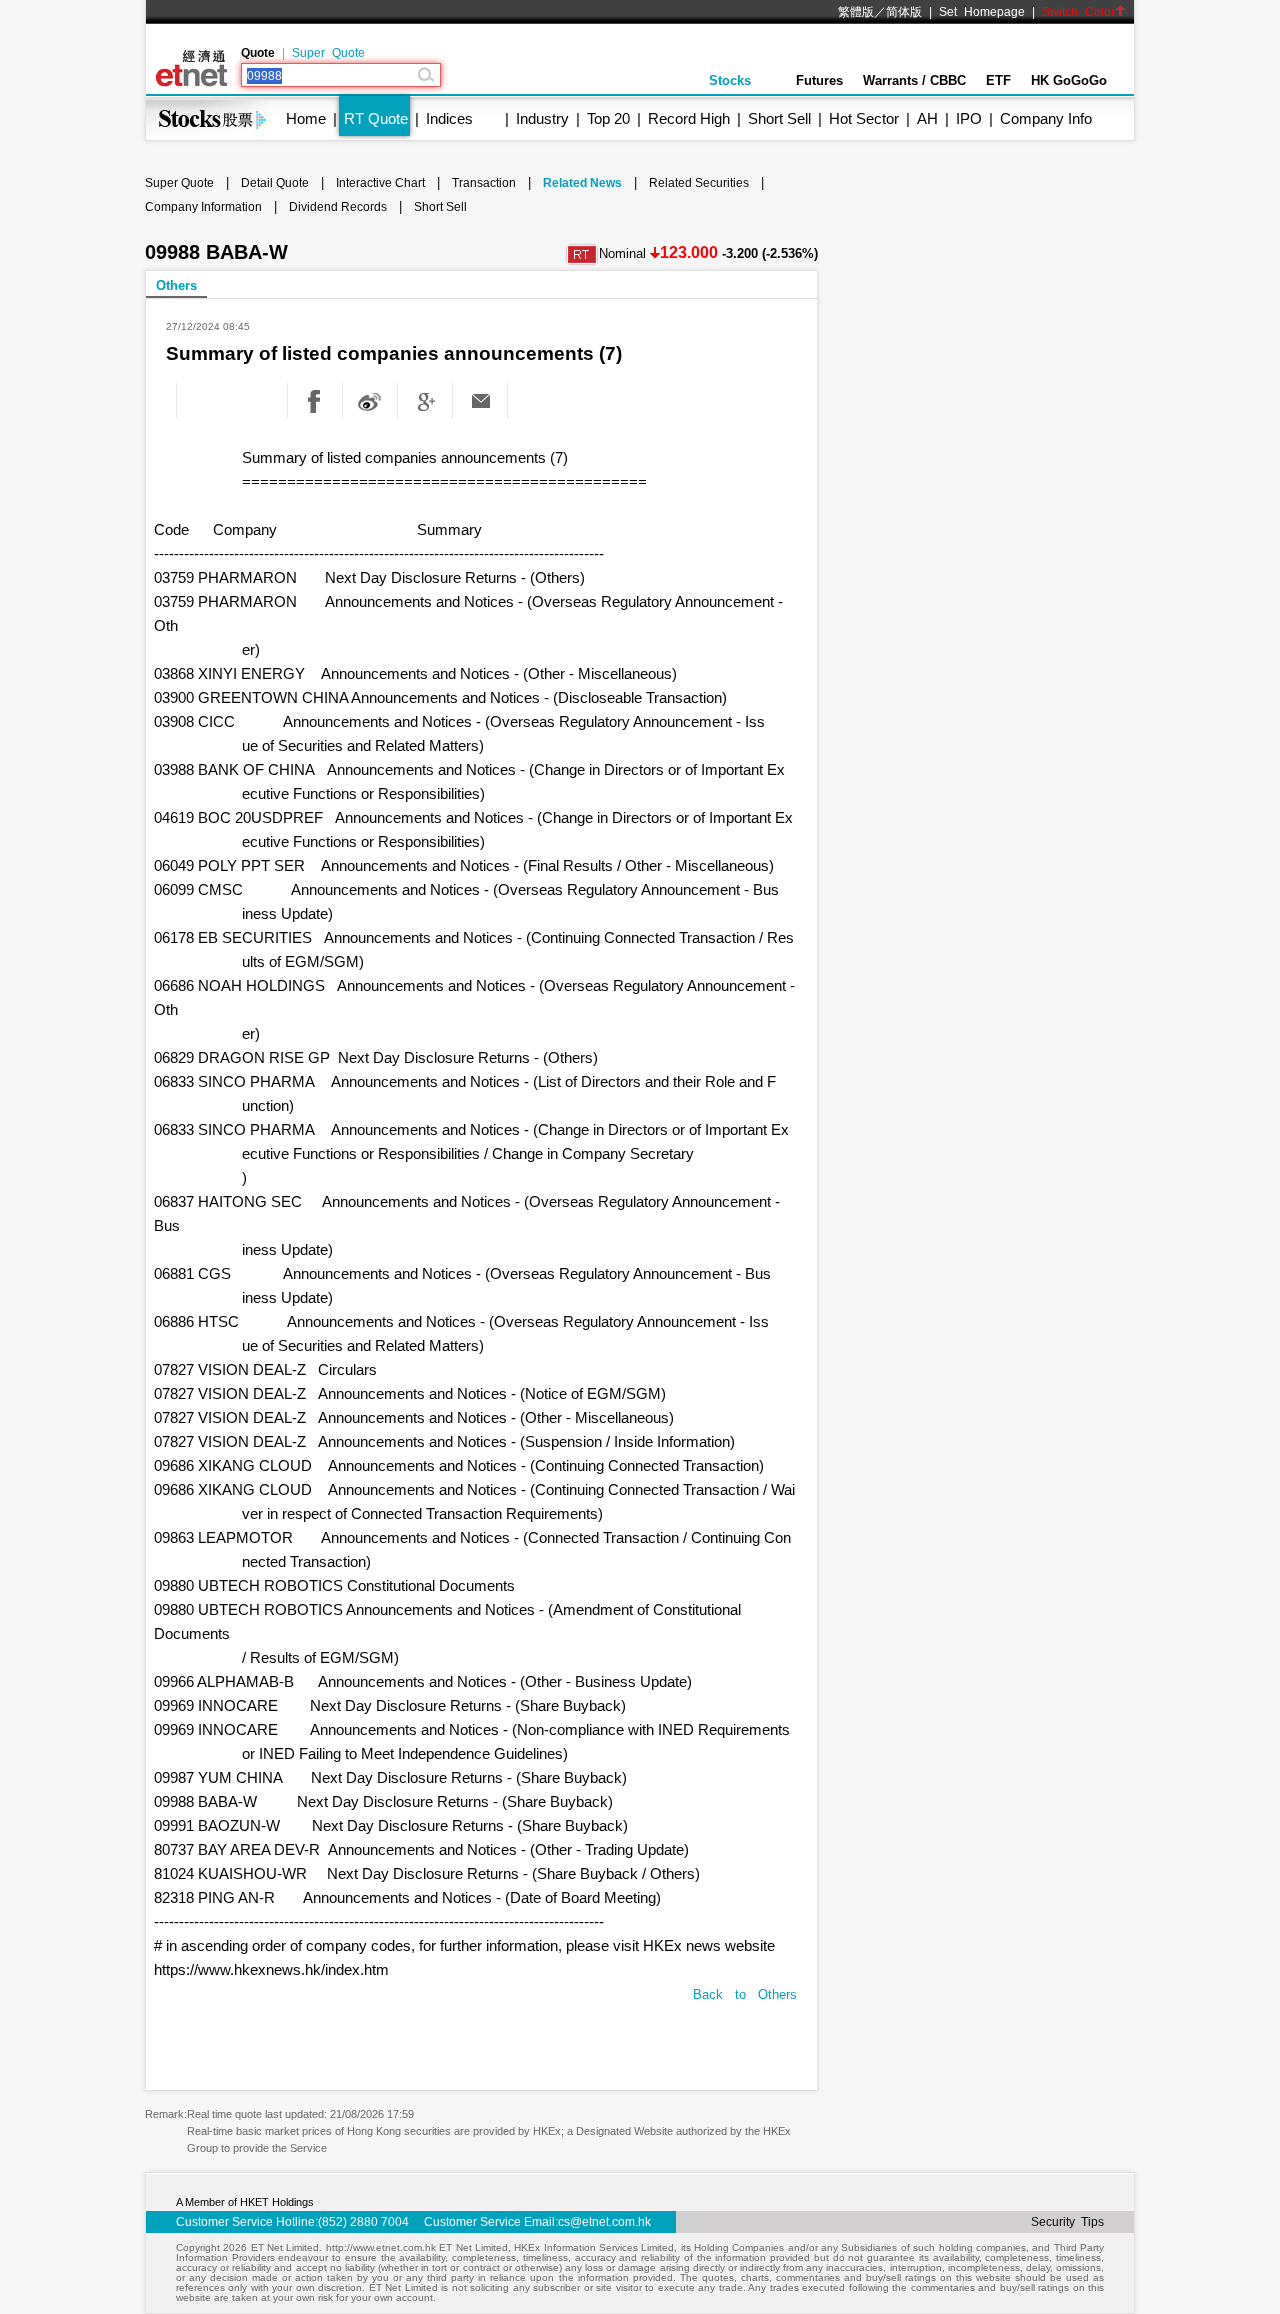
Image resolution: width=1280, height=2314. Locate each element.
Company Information (203, 207)
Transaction (484, 183)
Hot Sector (864, 118)
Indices (449, 118)
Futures (819, 80)
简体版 (904, 12)
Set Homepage (982, 12)
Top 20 (608, 118)
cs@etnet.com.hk (604, 2222)
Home (306, 118)
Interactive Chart (380, 183)
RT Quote (376, 118)
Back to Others (745, 1994)
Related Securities (699, 183)
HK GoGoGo (1069, 80)
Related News (582, 183)
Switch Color (1078, 12)
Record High (689, 118)
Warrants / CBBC (914, 80)
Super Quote (328, 53)
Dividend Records (338, 207)
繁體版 (856, 12)
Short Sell (779, 118)
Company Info (1046, 118)
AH (927, 118)
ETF (998, 80)
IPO (969, 118)
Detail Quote (275, 183)
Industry (542, 118)
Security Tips (1067, 2222)
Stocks (730, 80)
